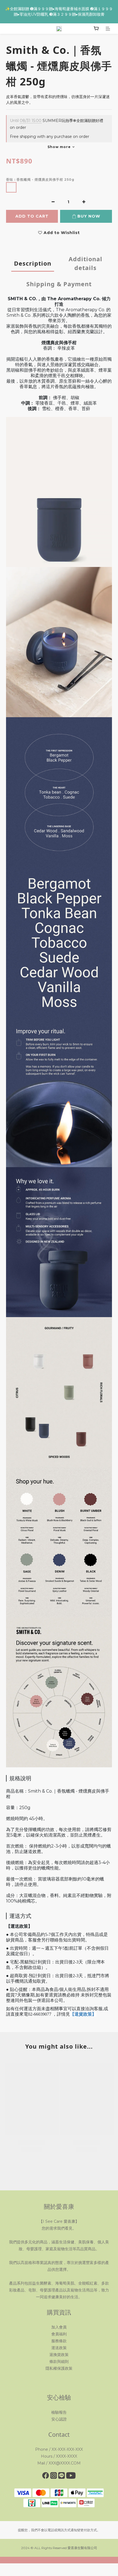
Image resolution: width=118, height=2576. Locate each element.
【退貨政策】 (83, 2014)
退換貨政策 (59, 2355)
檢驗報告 (59, 2412)
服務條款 (59, 2341)
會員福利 (59, 2334)
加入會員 (59, 2327)
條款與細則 (59, 2361)
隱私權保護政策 (59, 2368)
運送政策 (59, 2348)
